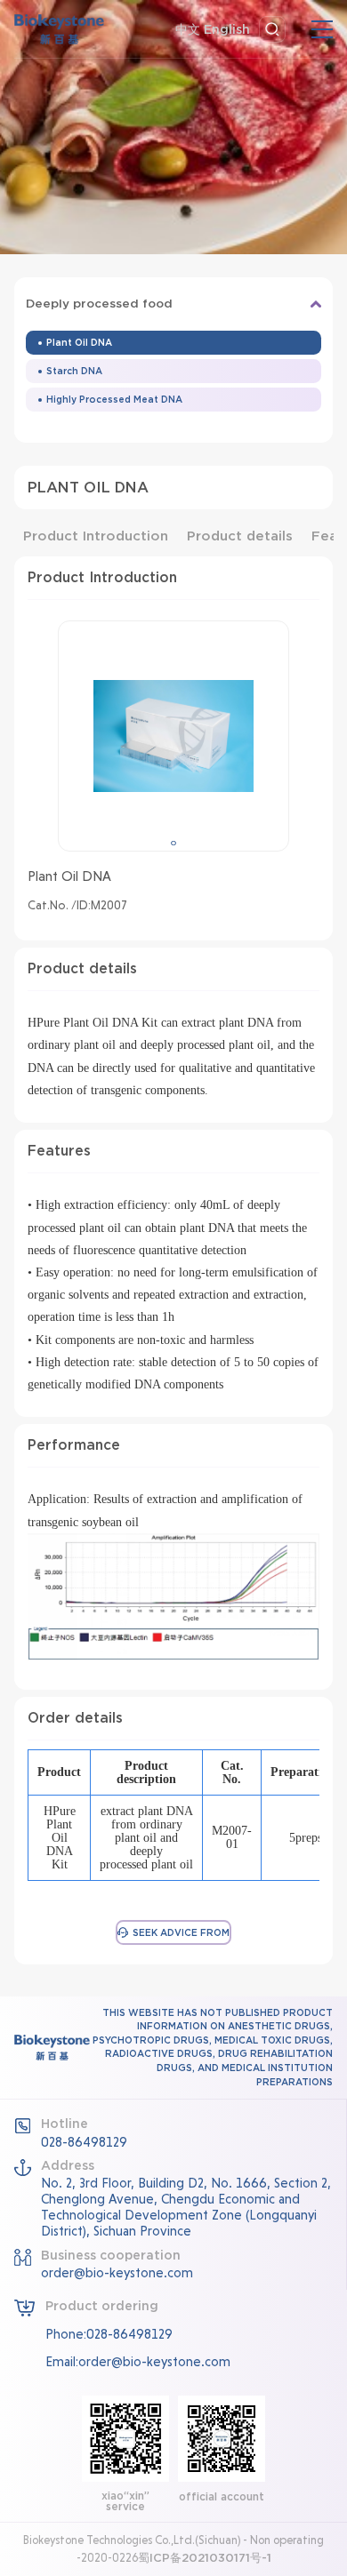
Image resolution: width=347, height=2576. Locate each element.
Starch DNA (74, 371)
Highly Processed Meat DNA (114, 399)
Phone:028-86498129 (109, 2334)
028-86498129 (84, 2142)
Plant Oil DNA (79, 342)
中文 (188, 29)
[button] (173, 843)
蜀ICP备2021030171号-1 (205, 2558)
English (227, 29)
